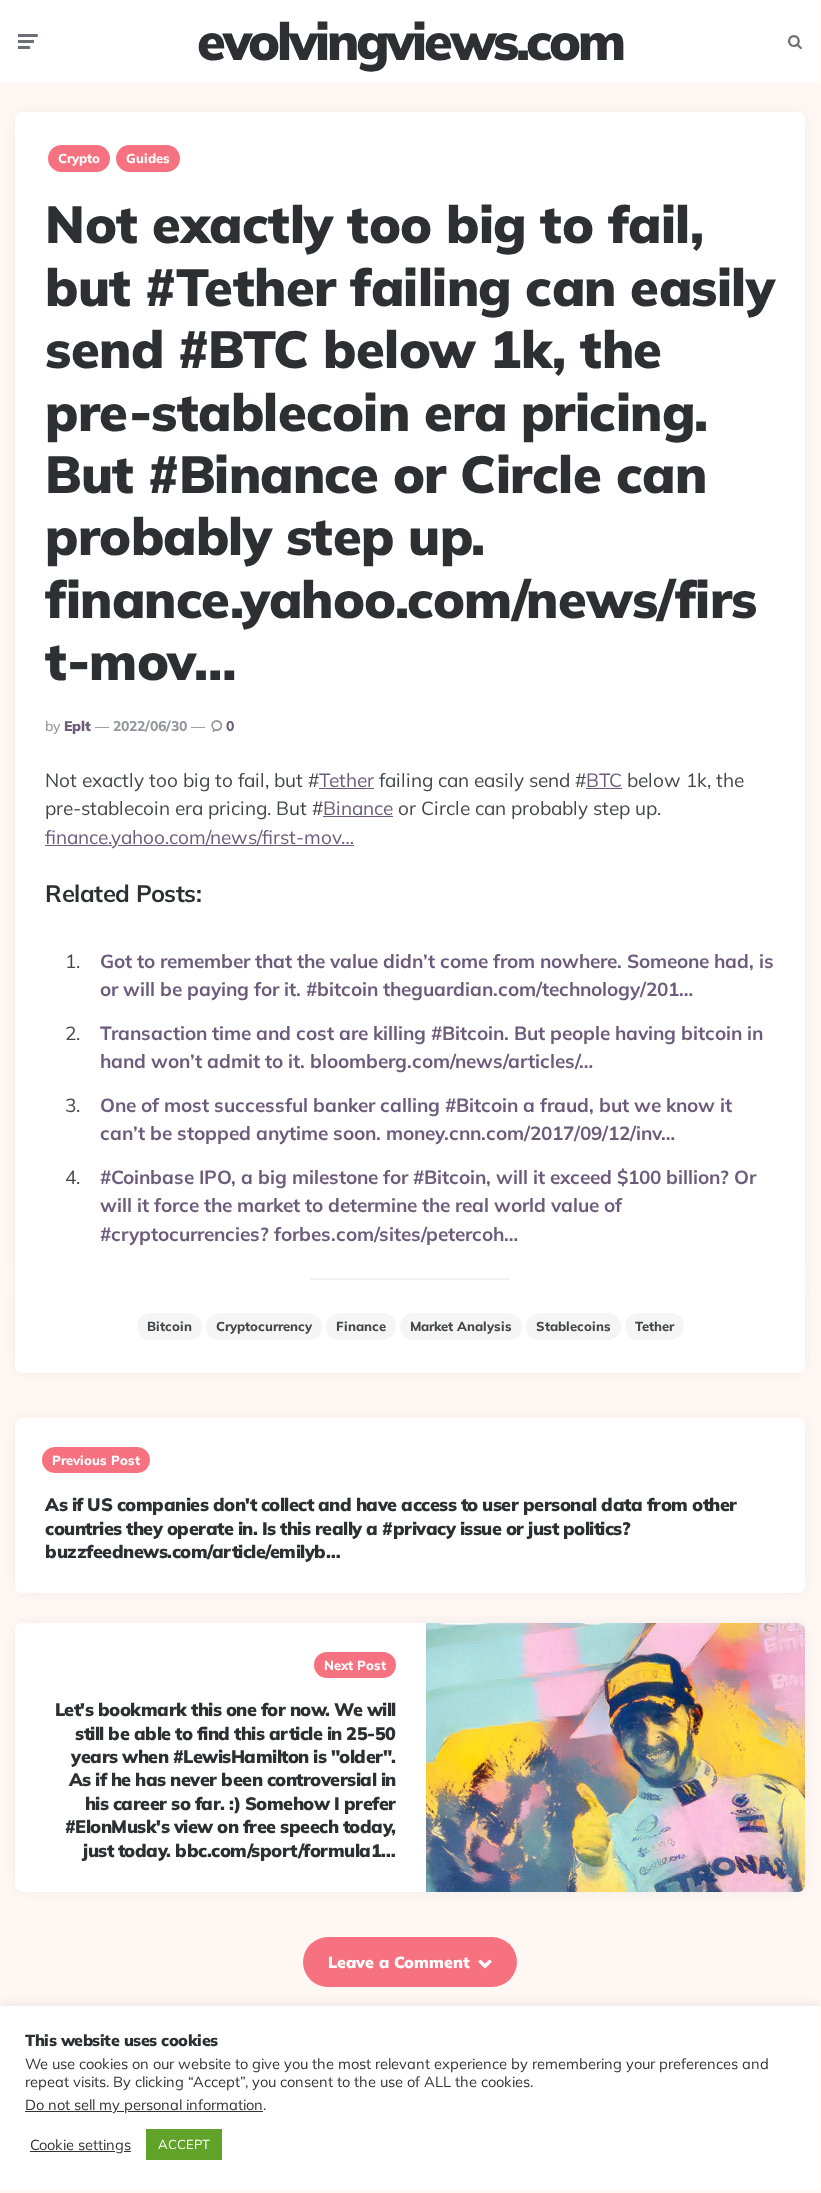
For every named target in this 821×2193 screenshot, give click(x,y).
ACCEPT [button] (184, 2144)
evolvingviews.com (410, 41)
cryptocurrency (264, 1326)
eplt (77, 726)
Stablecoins (573, 1326)
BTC (604, 780)
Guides (148, 158)
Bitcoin (169, 1326)
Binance (358, 808)
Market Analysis (461, 1326)
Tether (346, 780)
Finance (361, 1326)
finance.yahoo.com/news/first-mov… (199, 837)
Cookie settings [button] (80, 2145)
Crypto (79, 158)
